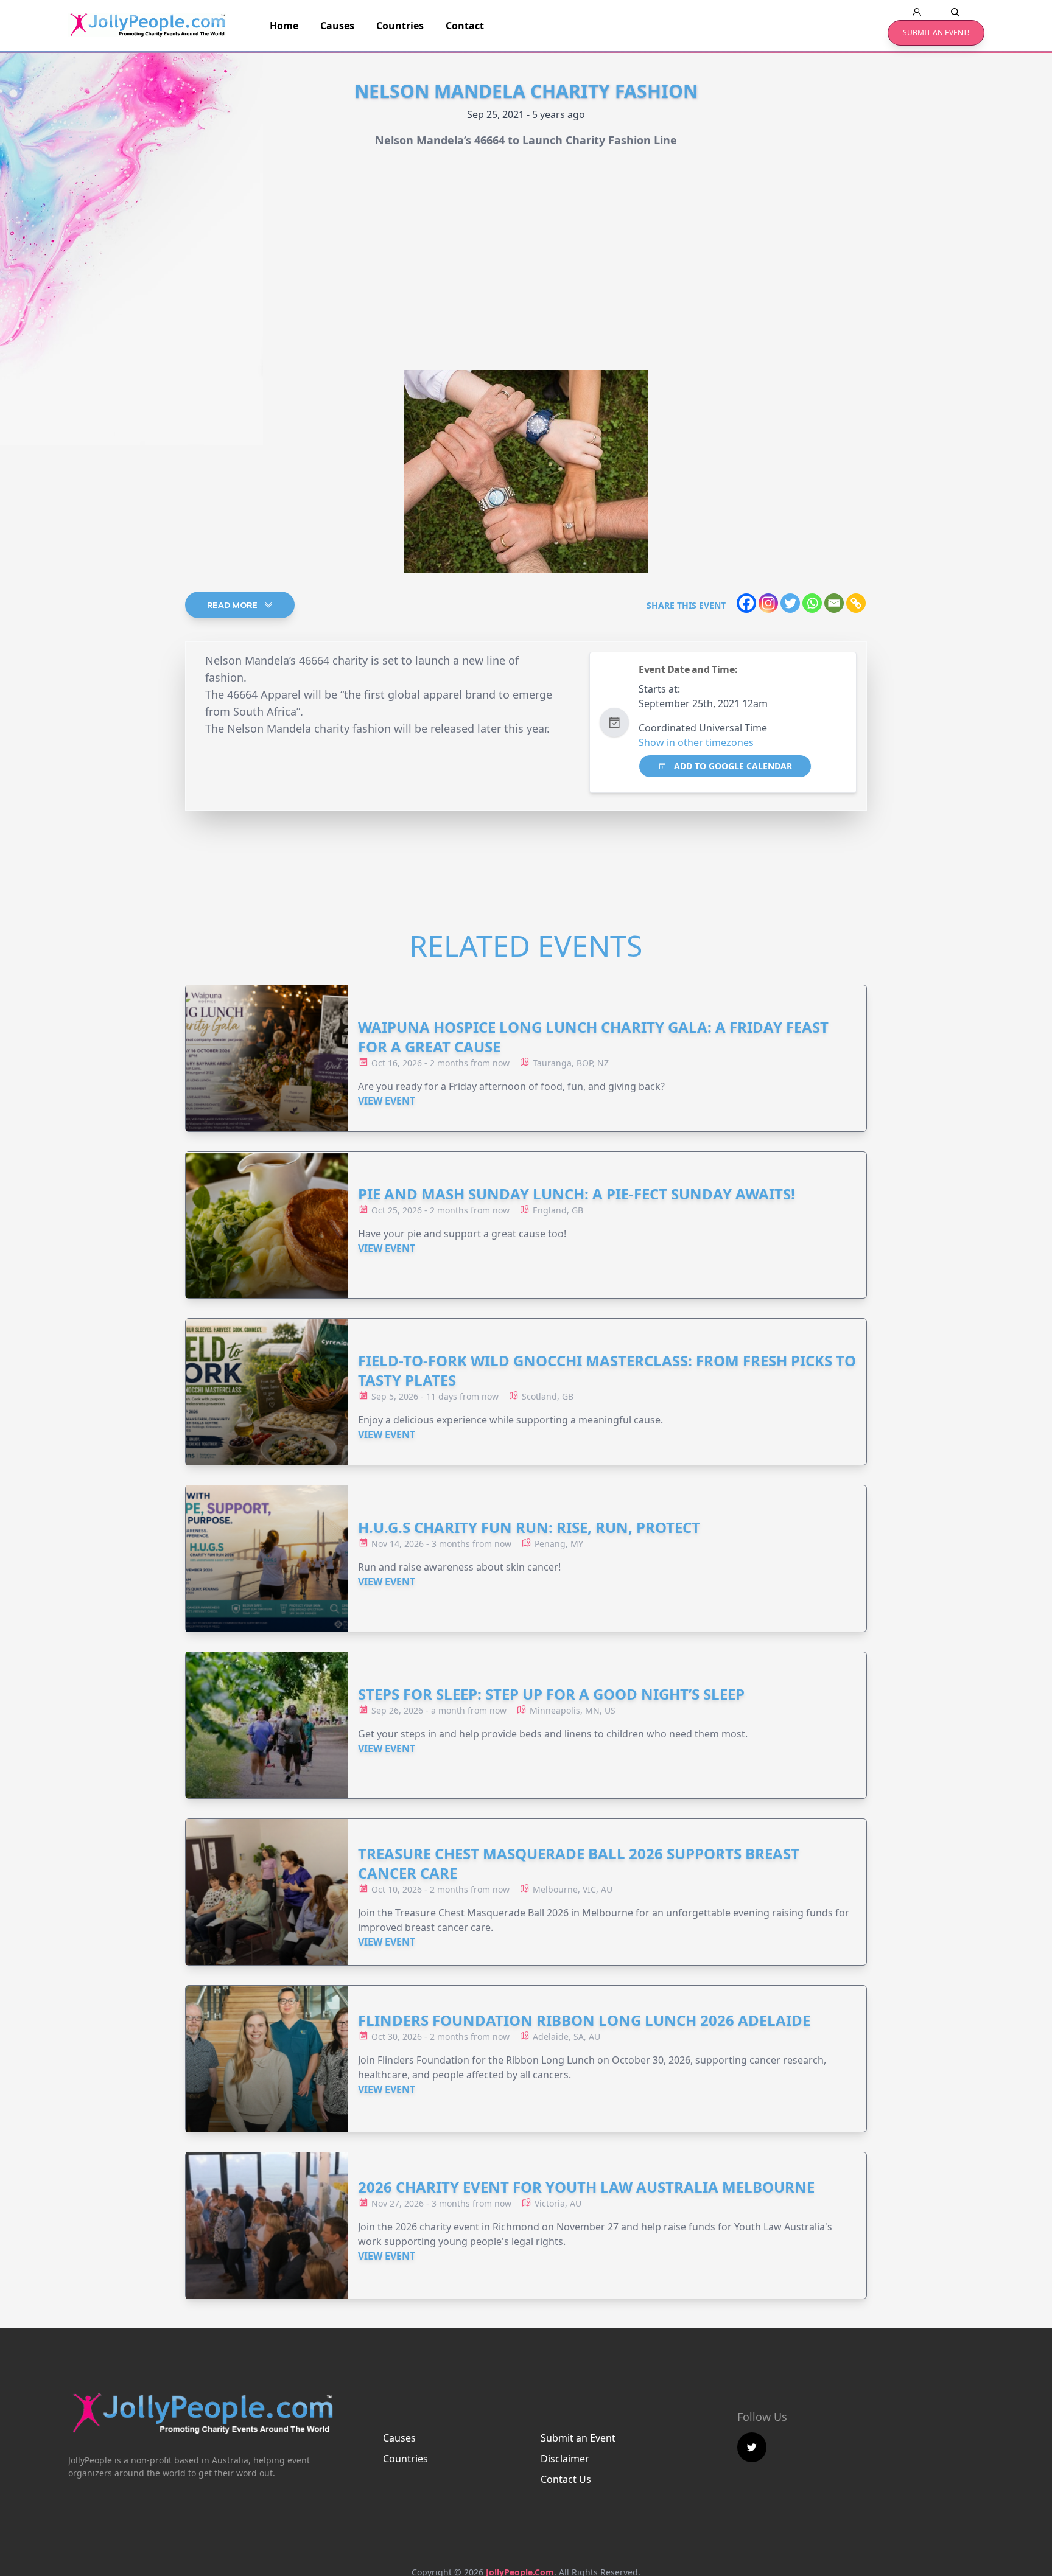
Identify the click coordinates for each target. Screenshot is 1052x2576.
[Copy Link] (856, 603)
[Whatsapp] (812, 603)
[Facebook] (746, 603)
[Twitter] (790, 603)
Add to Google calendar (732, 766)
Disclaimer (565, 2459)
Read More (233, 605)
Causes (337, 26)
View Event (387, 1101)
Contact (465, 26)
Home (284, 26)
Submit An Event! (936, 33)
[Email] (834, 603)
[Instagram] (768, 603)
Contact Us (566, 2479)
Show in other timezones (696, 742)
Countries (400, 26)
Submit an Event (578, 2438)
